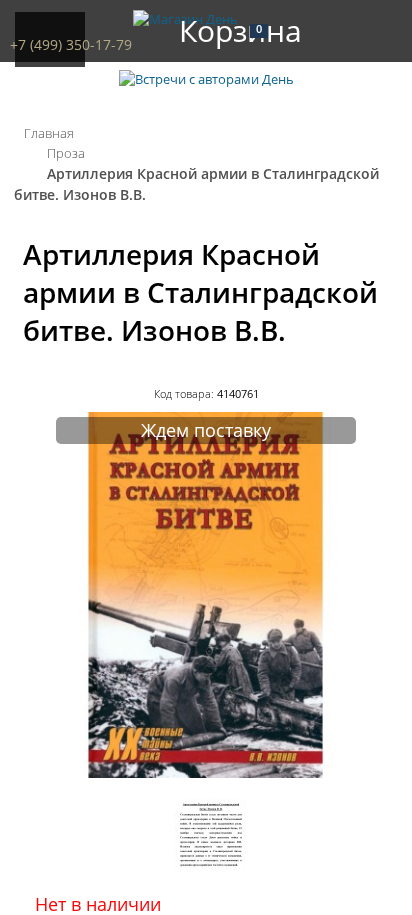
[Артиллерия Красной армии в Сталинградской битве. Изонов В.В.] (206, 773)
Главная (49, 133)
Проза (66, 153)
